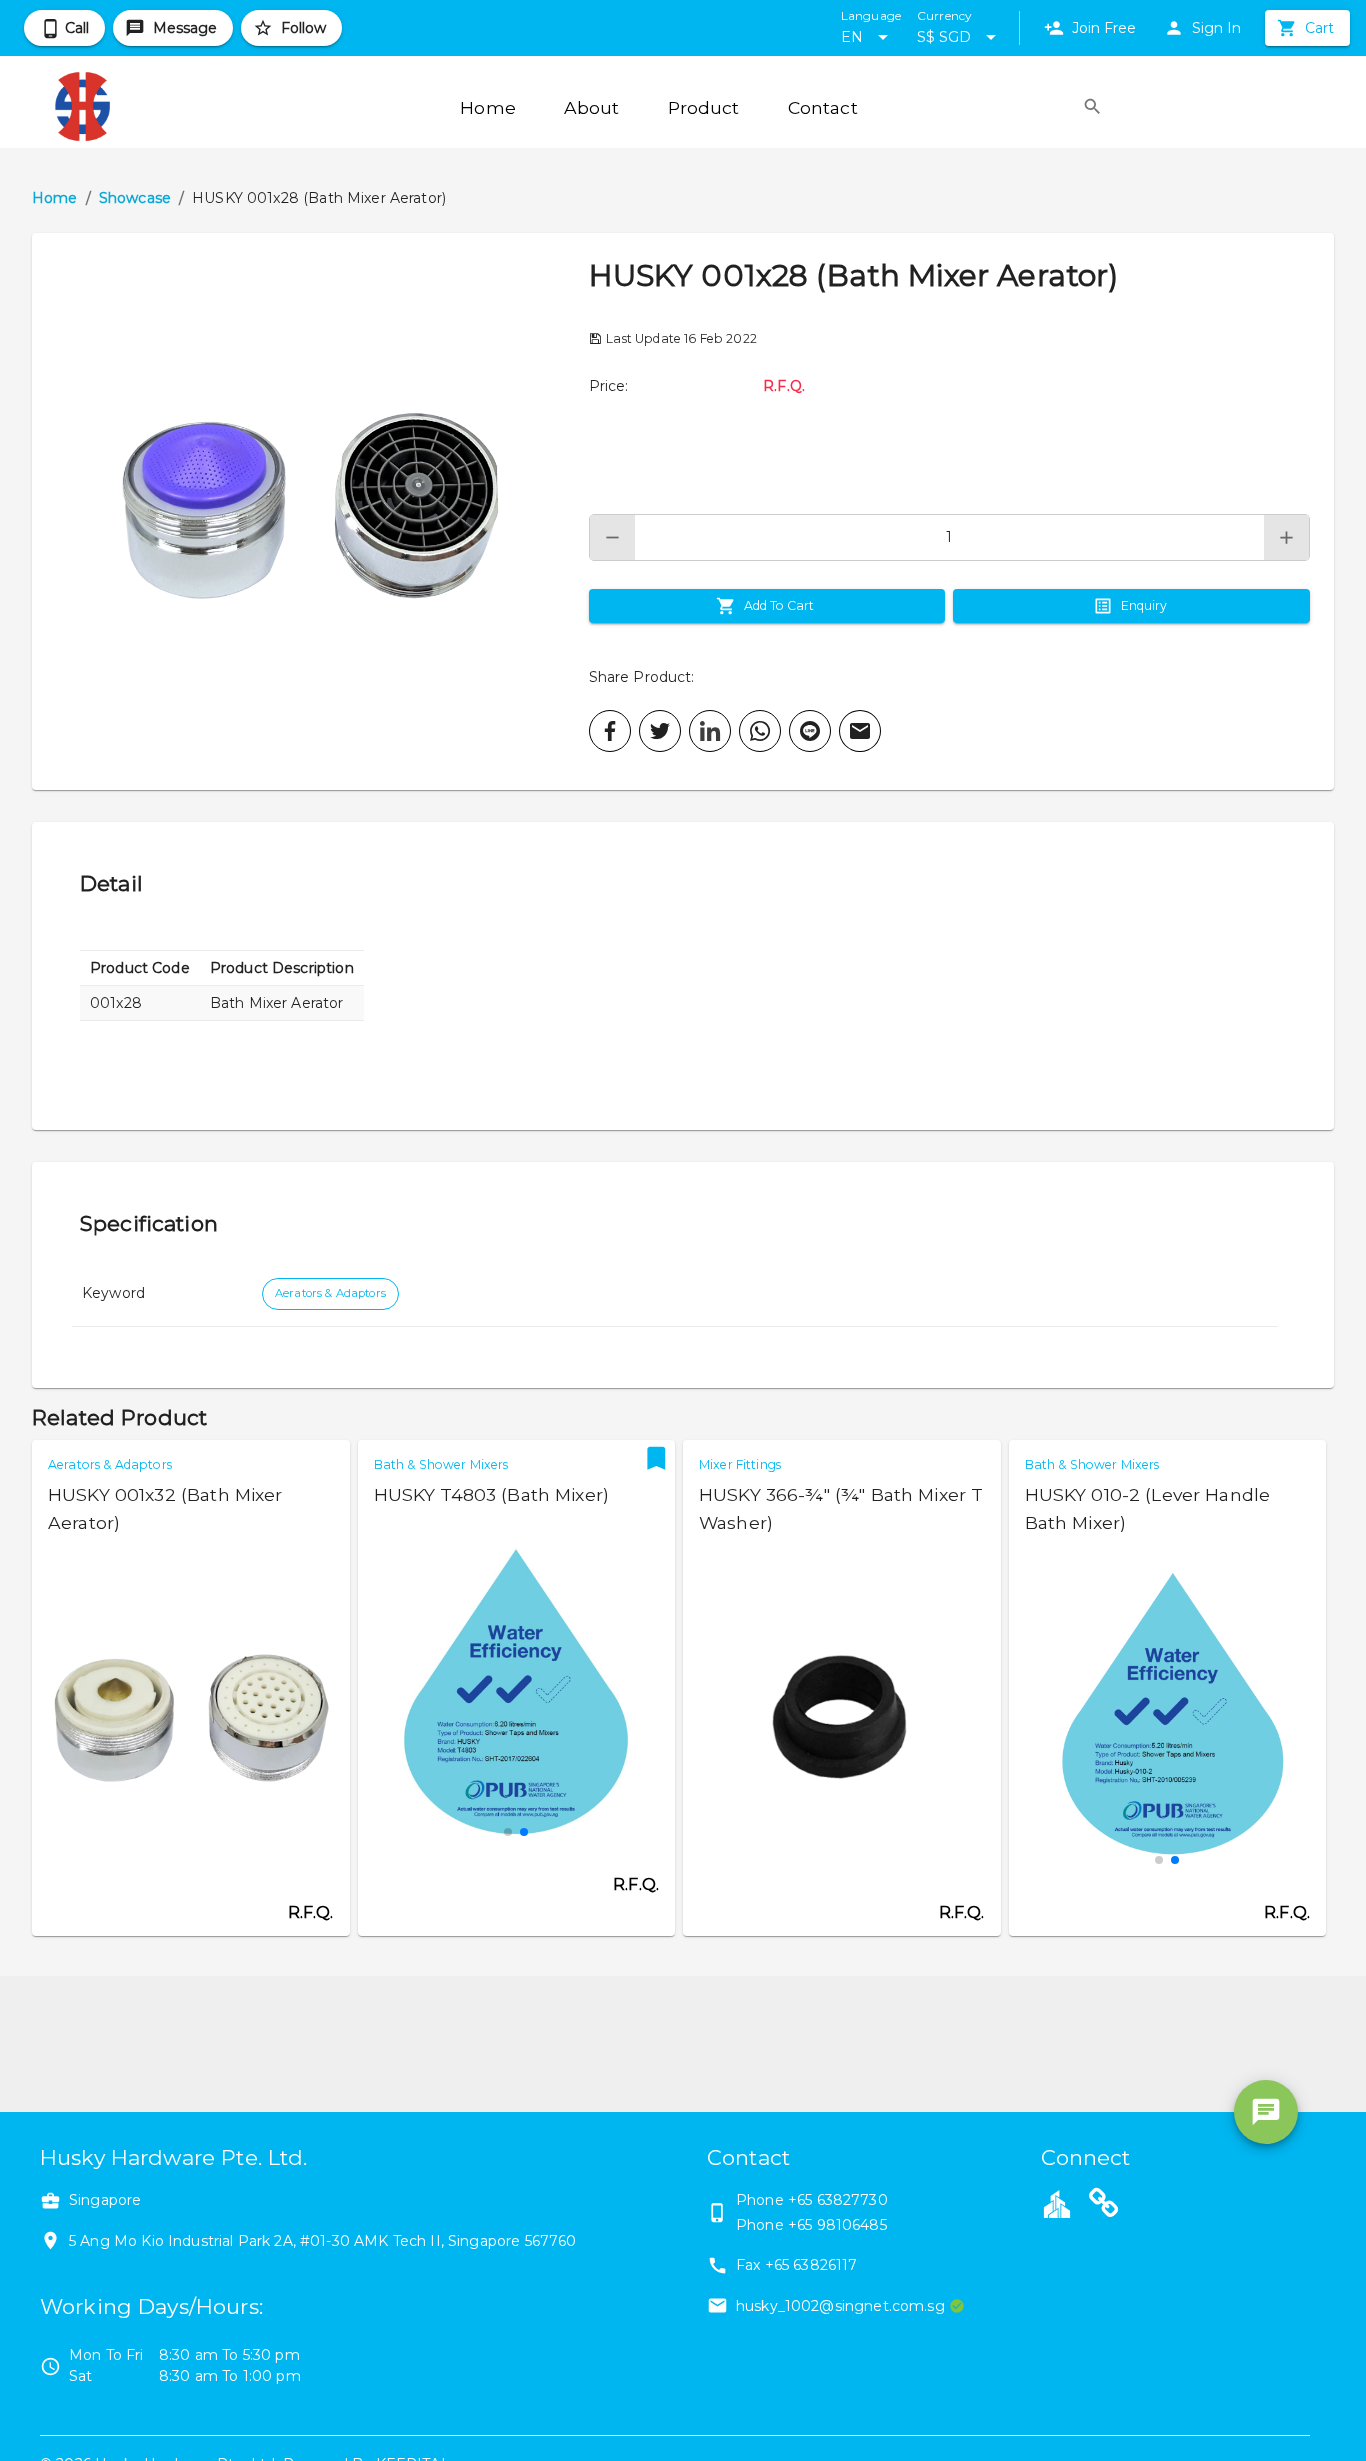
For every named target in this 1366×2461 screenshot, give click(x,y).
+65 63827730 (838, 2200)
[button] (310, 511)
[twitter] (660, 731)
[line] (810, 731)
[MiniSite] (1104, 2206)
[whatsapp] (760, 731)
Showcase (135, 198)
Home (55, 198)
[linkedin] (710, 731)
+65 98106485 (837, 2225)
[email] (860, 731)
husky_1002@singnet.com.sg (840, 2306)
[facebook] (610, 731)
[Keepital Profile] (1057, 2203)
